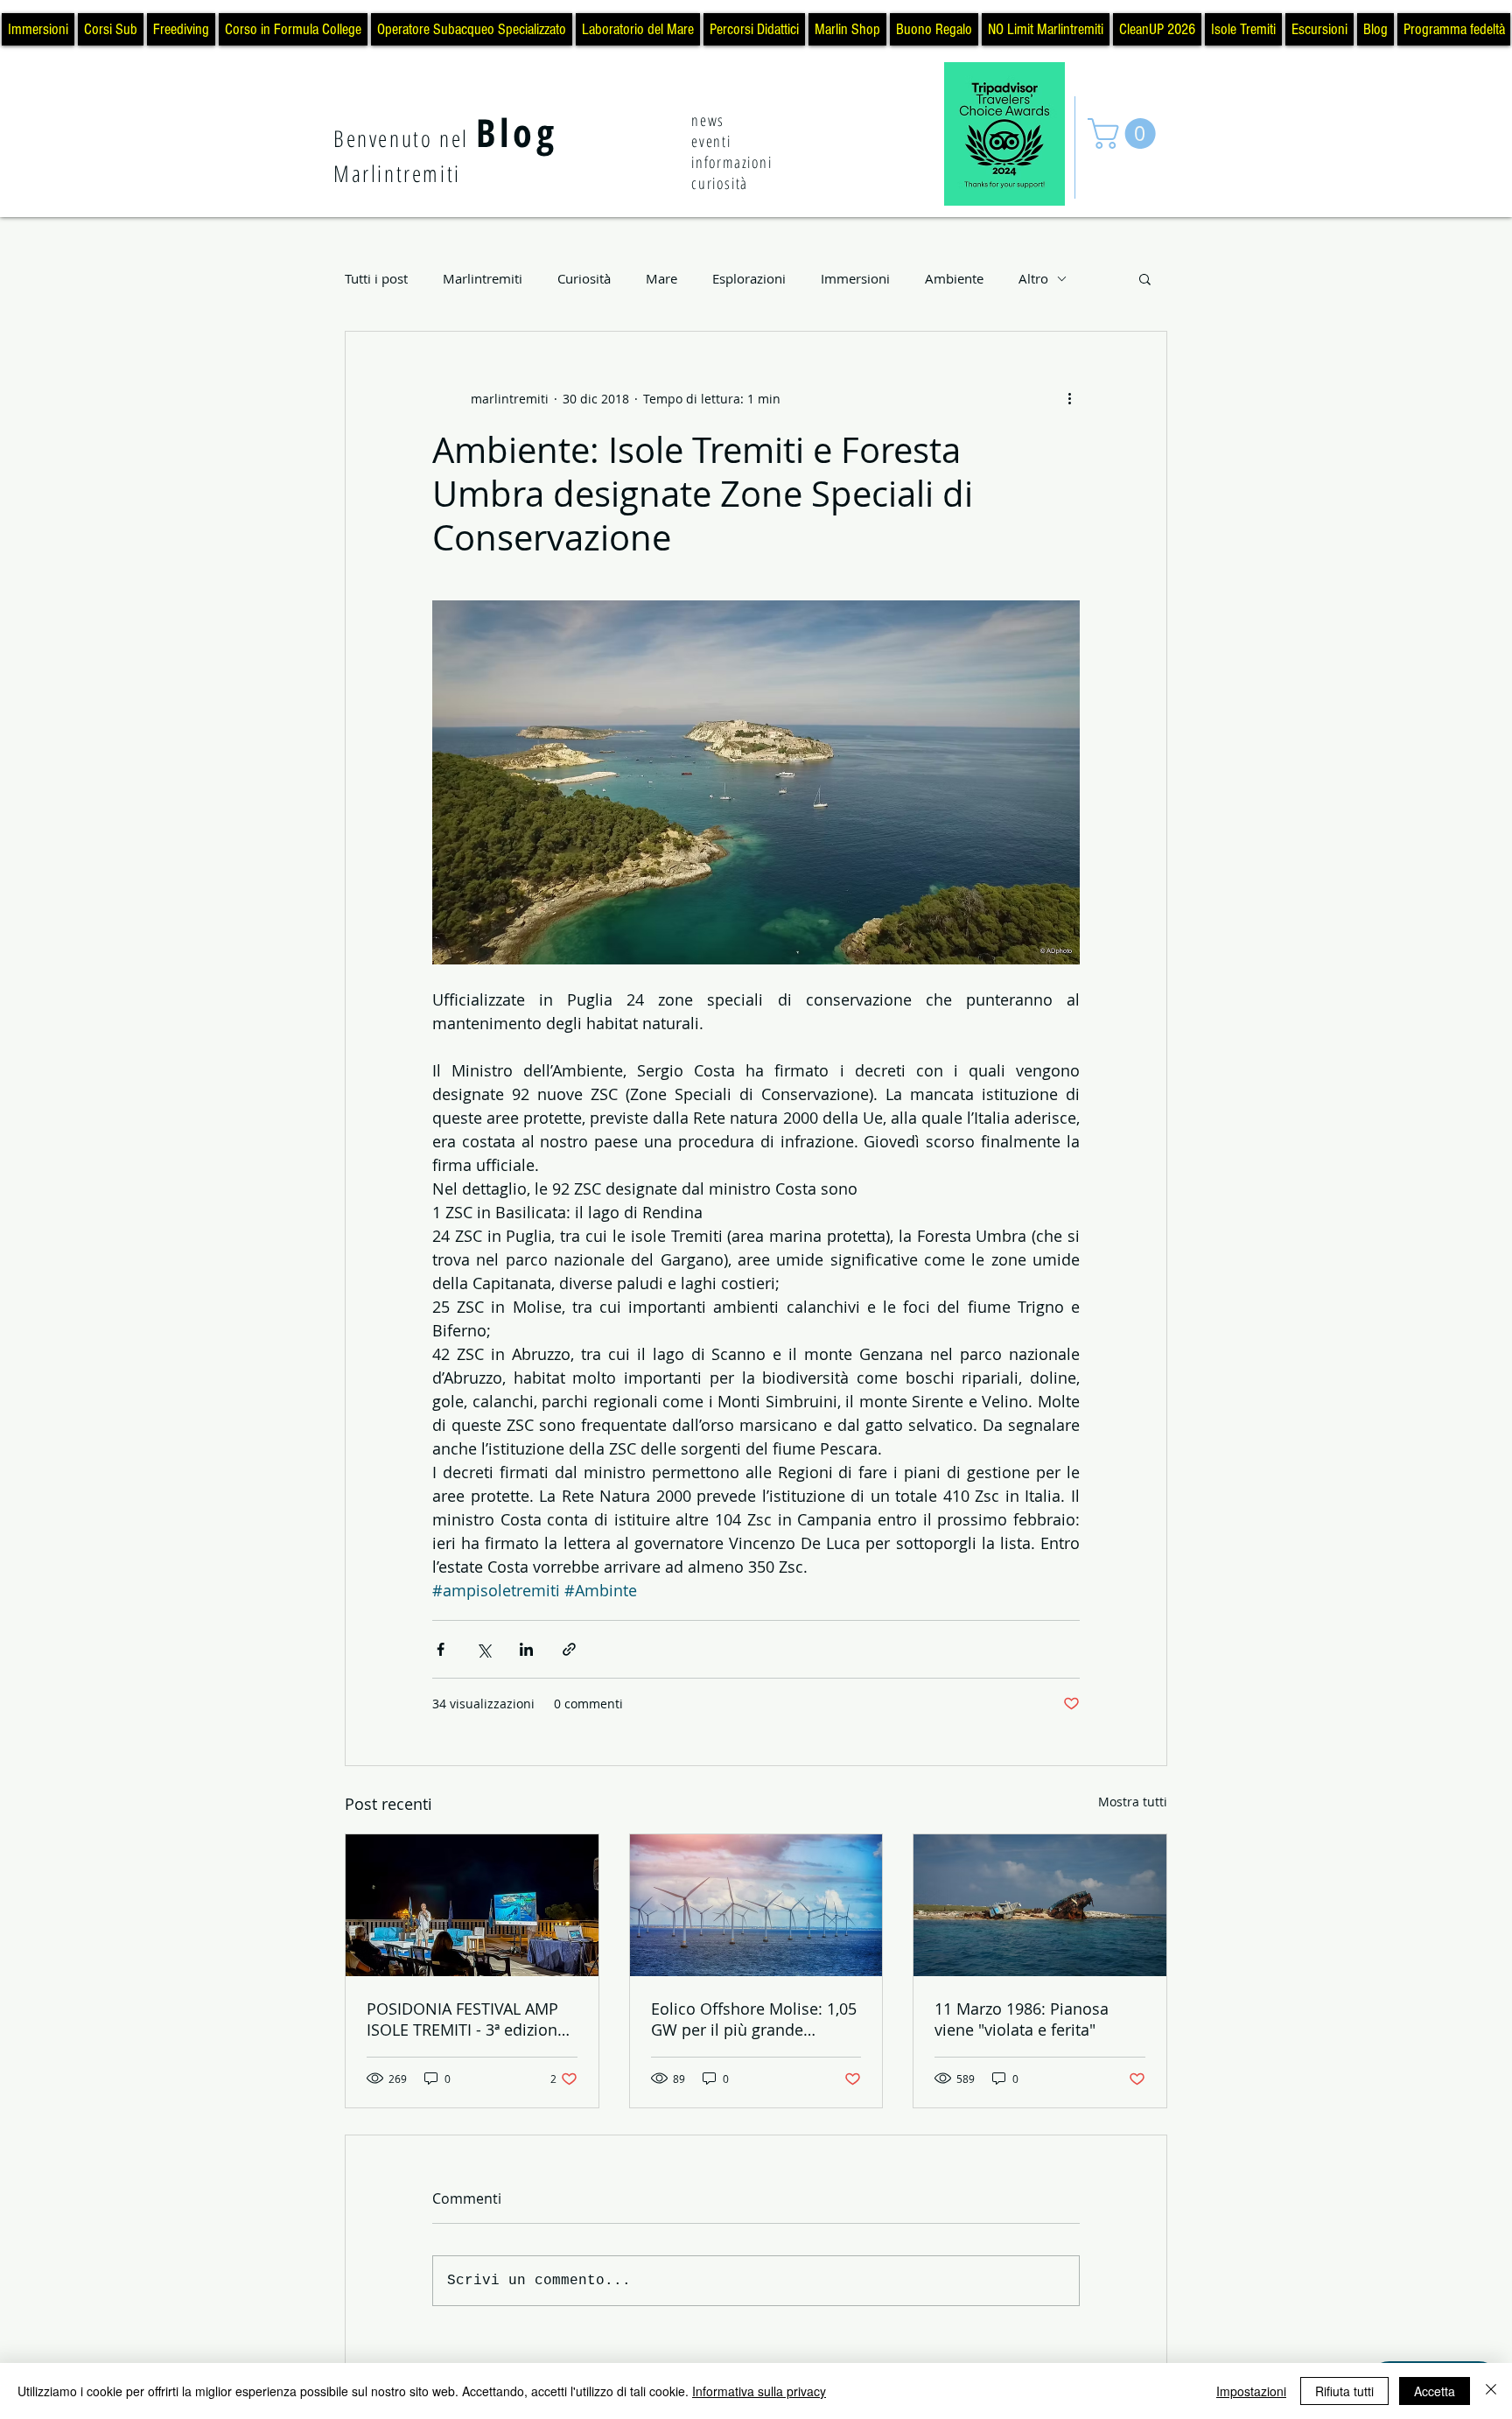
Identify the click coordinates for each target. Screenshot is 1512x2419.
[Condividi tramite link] (569, 1649)
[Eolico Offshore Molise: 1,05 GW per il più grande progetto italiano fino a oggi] (756, 1905)
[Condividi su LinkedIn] (526, 1649)
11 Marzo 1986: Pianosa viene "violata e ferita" (1022, 2019)
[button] (1125, 133)
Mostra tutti (1133, 1802)
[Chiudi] (1491, 2391)
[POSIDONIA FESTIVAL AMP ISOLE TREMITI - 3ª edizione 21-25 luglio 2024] (472, 1905)
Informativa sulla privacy (759, 2391)
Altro (1033, 278)
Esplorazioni (749, 278)
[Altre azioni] (1069, 398)
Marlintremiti (483, 278)
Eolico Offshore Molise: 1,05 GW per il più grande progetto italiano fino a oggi (754, 2019)
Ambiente (954, 278)
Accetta (1435, 2391)
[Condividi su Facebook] (441, 1649)
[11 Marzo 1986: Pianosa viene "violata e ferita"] (1040, 1905)
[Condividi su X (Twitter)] (483, 1649)
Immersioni (855, 278)
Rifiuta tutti (1344, 2391)
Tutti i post (376, 278)
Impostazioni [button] (1251, 2391)
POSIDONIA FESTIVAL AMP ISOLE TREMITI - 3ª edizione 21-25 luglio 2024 (466, 2019)
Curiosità (584, 278)
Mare (661, 278)
